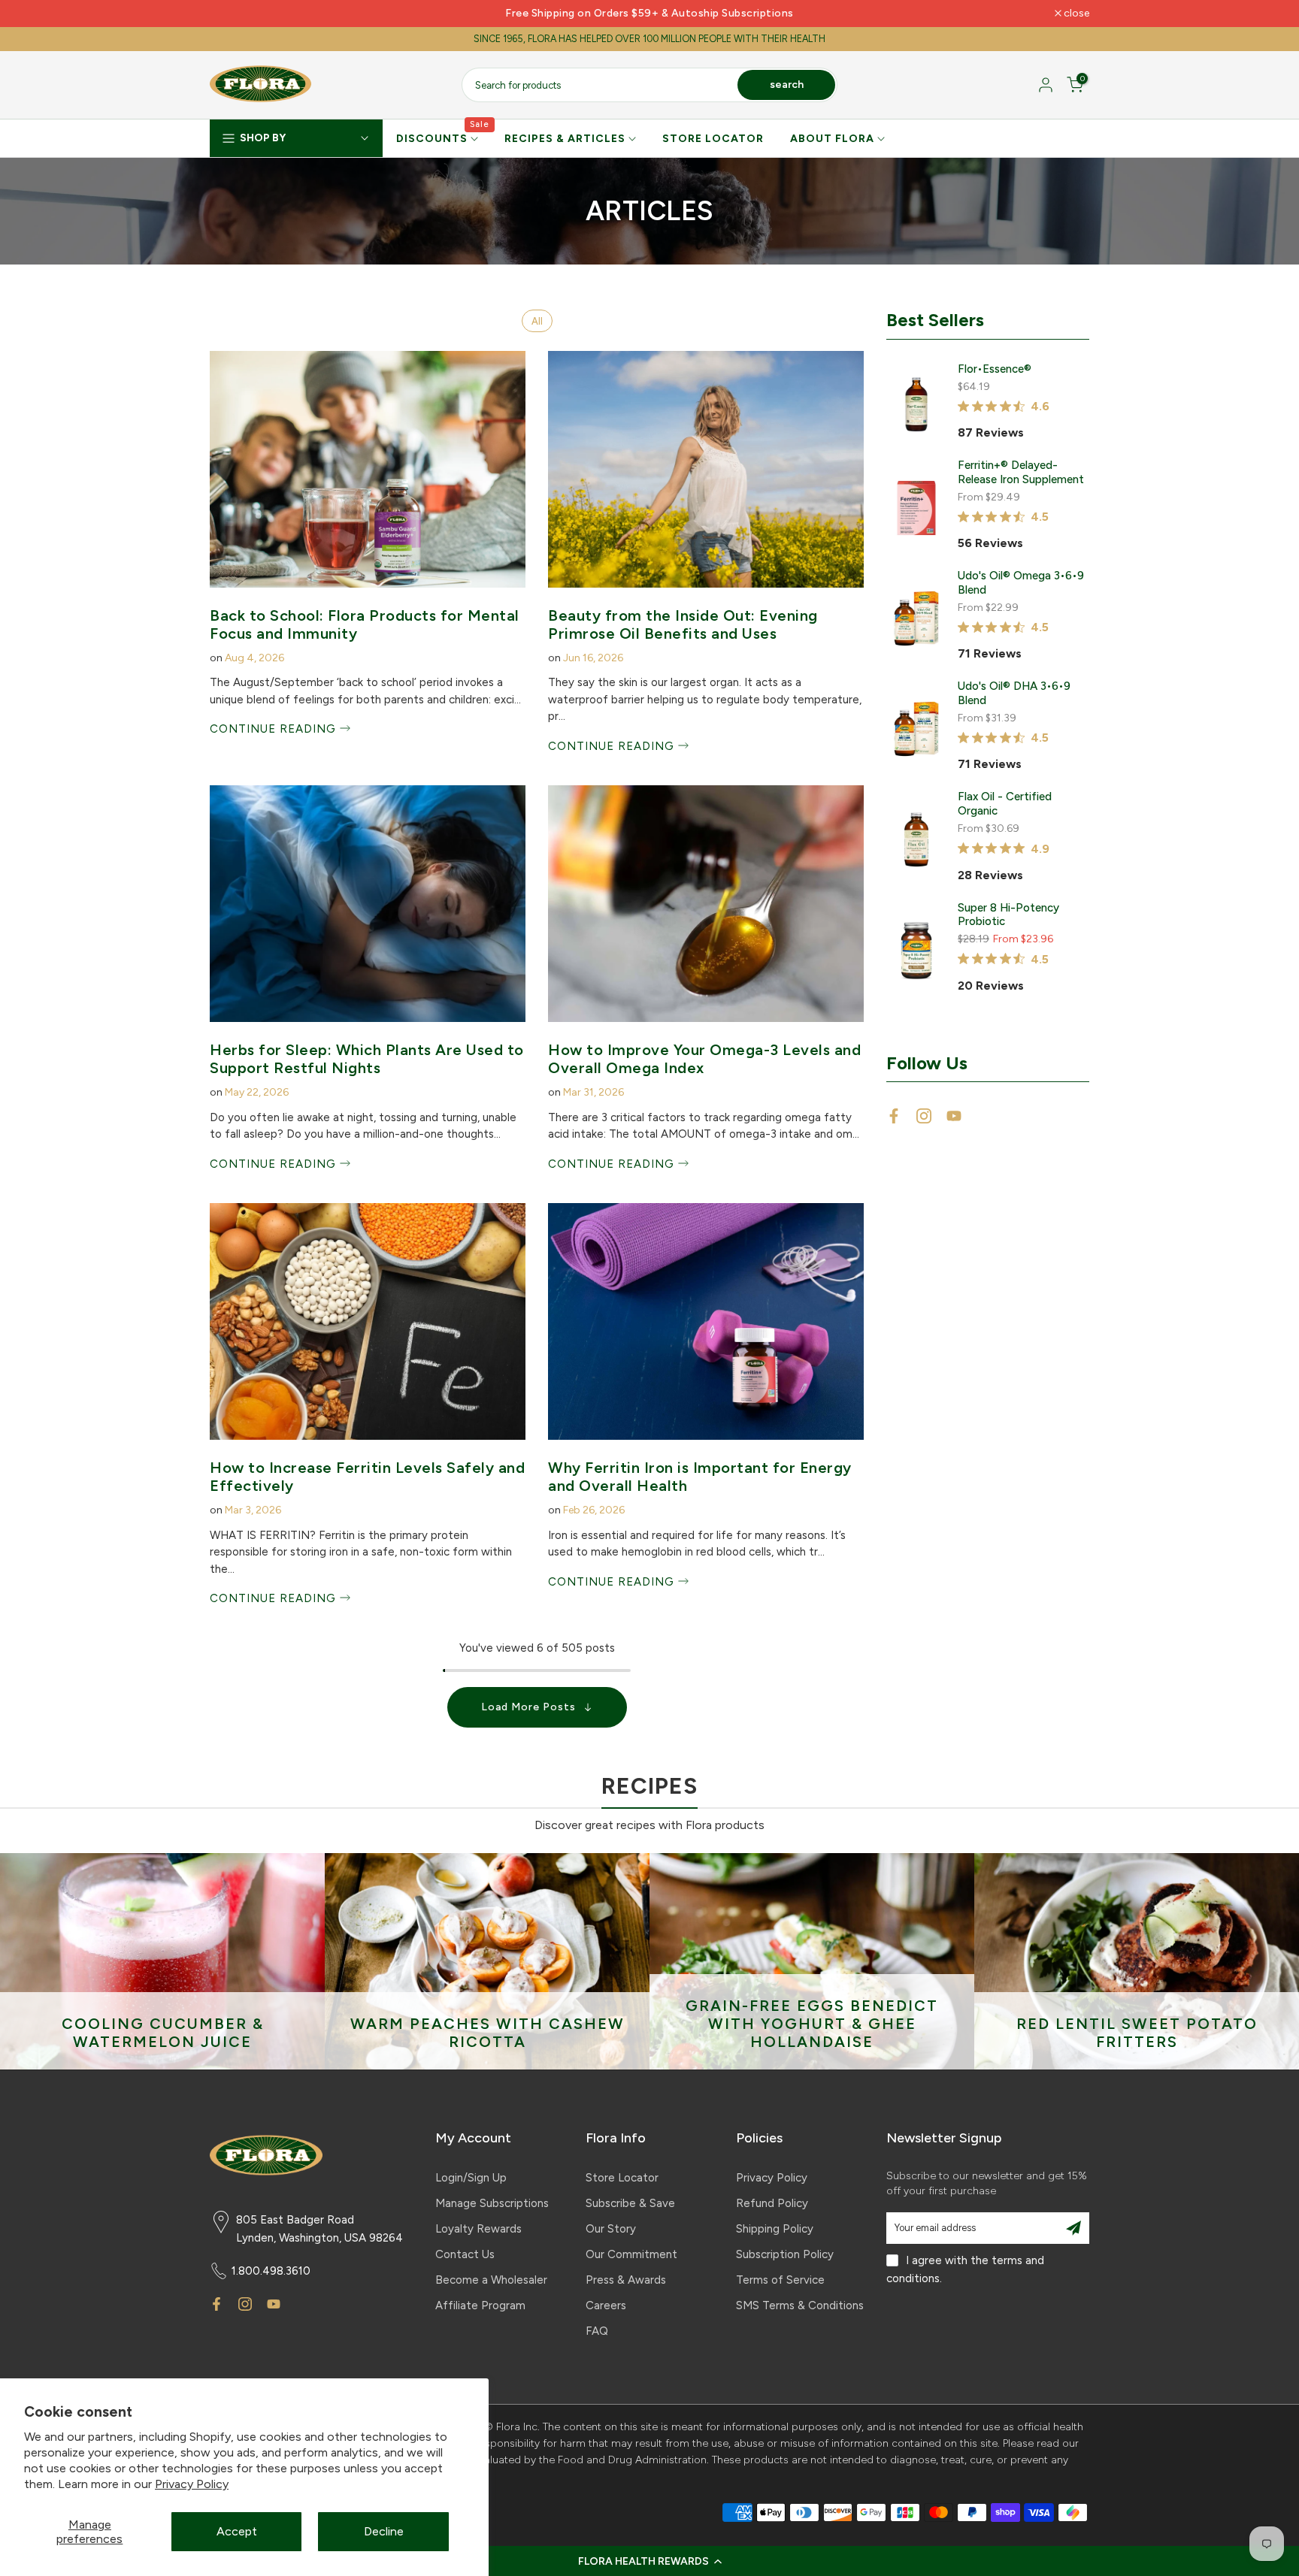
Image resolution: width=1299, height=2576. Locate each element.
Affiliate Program (480, 2305)
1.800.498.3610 (271, 2271)
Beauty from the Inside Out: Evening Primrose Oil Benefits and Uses (683, 624)
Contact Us (465, 2254)
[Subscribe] (1073, 2228)
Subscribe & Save (630, 2203)
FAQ (597, 2331)
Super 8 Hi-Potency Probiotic (1008, 915)
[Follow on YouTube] (954, 1116)
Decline (384, 2531)
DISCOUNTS (443, 138)
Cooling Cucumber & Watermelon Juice (163, 2033)
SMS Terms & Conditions (800, 2305)
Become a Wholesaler (491, 2280)
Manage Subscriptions (492, 2203)
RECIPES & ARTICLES (565, 139)
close (230, 14)
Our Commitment (631, 2254)
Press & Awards (626, 2280)
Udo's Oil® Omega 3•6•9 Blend (1021, 583)
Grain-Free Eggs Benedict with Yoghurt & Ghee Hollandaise (812, 2024)
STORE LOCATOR (713, 139)
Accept (237, 2531)
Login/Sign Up (471, 2178)
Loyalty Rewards (478, 2229)
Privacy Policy (192, 2484)
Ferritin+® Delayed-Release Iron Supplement (1021, 472)
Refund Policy (772, 2203)
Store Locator (622, 2178)
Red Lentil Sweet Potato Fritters (1137, 2033)
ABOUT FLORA (832, 139)
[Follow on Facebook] (894, 1116)
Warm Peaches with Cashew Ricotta (488, 2033)
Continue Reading (275, 729)
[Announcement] (649, 14)
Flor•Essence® (995, 369)
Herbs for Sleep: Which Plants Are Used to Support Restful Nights (367, 1059)
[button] (649, 2561)
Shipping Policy (775, 2229)
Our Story (611, 2229)
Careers (606, 2305)
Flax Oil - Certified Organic (1005, 804)
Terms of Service (780, 2280)
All (537, 321)
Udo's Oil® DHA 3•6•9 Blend (1014, 693)
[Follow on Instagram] (924, 1116)
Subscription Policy (785, 2254)
